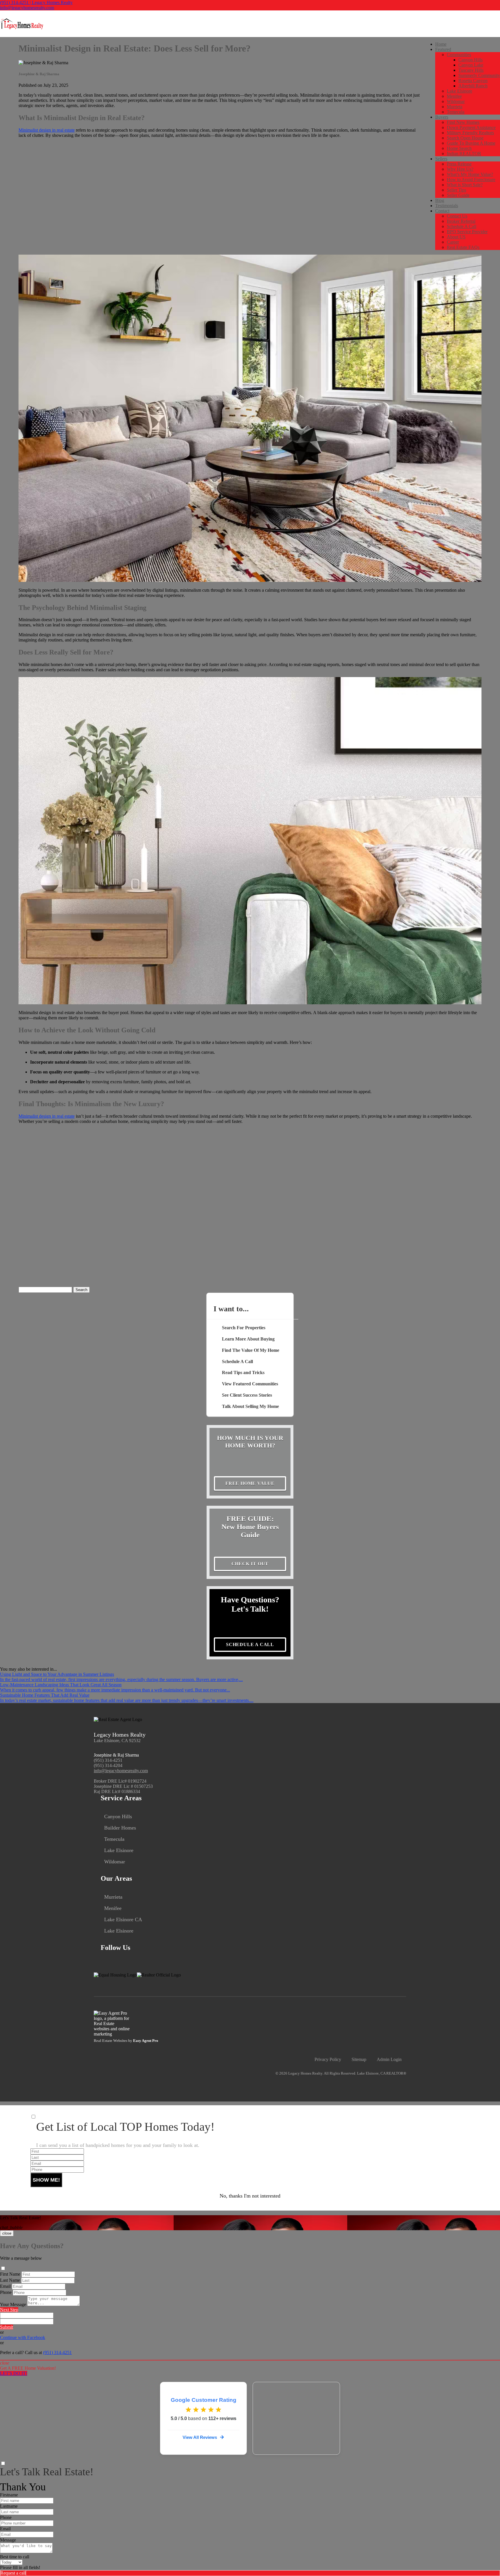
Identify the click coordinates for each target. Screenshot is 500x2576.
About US (456, 237)
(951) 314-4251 (108, 1760)
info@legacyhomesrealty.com (27, 8)
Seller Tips (456, 190)
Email (5, 2286)
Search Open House (465, 138)
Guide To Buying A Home (471, 143)
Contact (442, 211)
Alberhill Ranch (473, 86)
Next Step (9, 2310)
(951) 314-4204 (108, 1765)
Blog (440, 200)
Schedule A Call (462, 226)
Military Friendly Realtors (470, 133)
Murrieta (455, 107)
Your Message (13, 2304)
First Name (10, 2274)
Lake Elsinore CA (123, 1919)
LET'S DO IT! (14, 2373)
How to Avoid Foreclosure (471, 180)
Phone (6, 2292)
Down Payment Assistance (471, 127)
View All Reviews (200, 2437)
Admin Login (389, 2059)
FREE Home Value (250, 1483)
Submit (7, 2327)
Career (453, 242)
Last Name (10, 2280)
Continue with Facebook (23, 2337)
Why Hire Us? (460, 169)
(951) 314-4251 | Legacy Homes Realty (36, 2)
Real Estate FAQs (463, 247)
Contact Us (457, 216)
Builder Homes (120, 1828)
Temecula (456, 112)
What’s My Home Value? (470, 174)
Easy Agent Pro (146, 2041)
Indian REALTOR (464, 153)
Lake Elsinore (459, 91)
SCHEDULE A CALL (250, 1644)
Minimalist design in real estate (47, 130)
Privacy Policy (328, 2059)
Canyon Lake (471, 65)
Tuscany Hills (471, 70)
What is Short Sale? (465, 185)
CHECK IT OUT (250, 1564)
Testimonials (447, 206)
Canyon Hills (470, 60)
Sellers (441, 159)
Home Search (459, 148)
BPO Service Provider (467, 232)
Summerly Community (479, 75)
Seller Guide (458, 195)
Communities (459, 55)
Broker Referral (461, 221)
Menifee (454, 96)
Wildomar (456, 101)
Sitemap (359, 2059)
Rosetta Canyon (473, 81)
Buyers (442, 117)
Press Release (459, 164)
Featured (443, 49)
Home (441, 44)
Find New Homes (463, 122)
